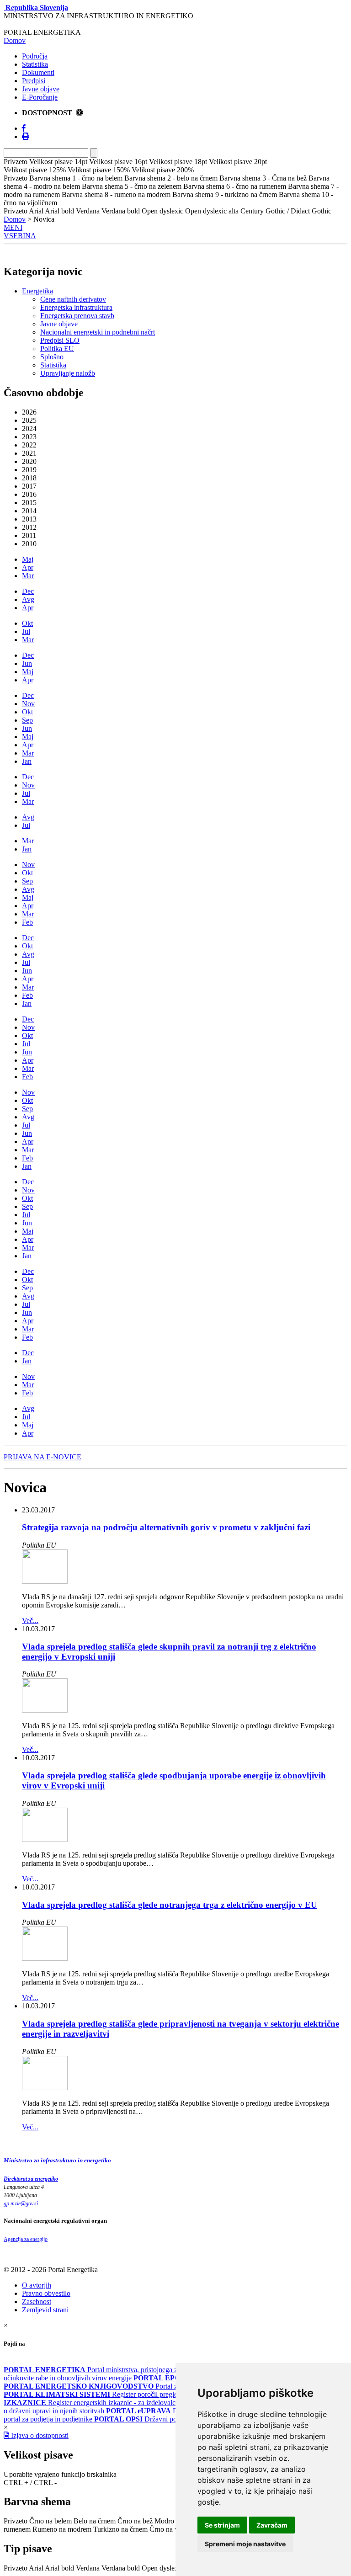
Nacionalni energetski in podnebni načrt (98, 332)
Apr (28, 567)
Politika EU (57, 349)
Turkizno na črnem (120, 2529)
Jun (27, 663)
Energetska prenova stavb (77, 316)
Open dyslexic (162, 2568)
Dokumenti (38, 72)
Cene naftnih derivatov (73, 299)
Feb (27, 922)
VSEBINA (20, 236)
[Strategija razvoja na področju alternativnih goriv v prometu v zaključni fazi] (45, 1581)
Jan (27, 761)
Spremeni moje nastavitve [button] (245, 2544)
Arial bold (59, 2568)
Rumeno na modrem (62, 2529)
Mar (28, 576)
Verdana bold (121, 2568)
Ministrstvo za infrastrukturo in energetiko (57, 2160)
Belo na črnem (95, 2521)
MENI (13, 227)
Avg (28, 599)
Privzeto (16, 2521)
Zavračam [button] (272, 2525)
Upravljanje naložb (68, 373)
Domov (15, 40)
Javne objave (41, 89)
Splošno (52, 357)
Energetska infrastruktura (76, 307)
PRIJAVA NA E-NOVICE (43, 1457)
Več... (30, 1621)
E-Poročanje (40, 97)
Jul (26, 631)
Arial (36, 2568)
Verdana (88, 2568)
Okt (27, 623)
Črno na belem (51, 2521)
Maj (28, 559)
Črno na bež (135, 2521)
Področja (35, 56)
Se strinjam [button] (222, 2525)
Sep (27, 720)
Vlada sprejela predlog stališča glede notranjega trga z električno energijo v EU (170, 1905)
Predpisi (34, 81)
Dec (28, 591)
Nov (28, 704)
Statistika (35, 64)
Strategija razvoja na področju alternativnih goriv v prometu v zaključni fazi (166, 1527)
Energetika (37, 291)
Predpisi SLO (60, 340)
